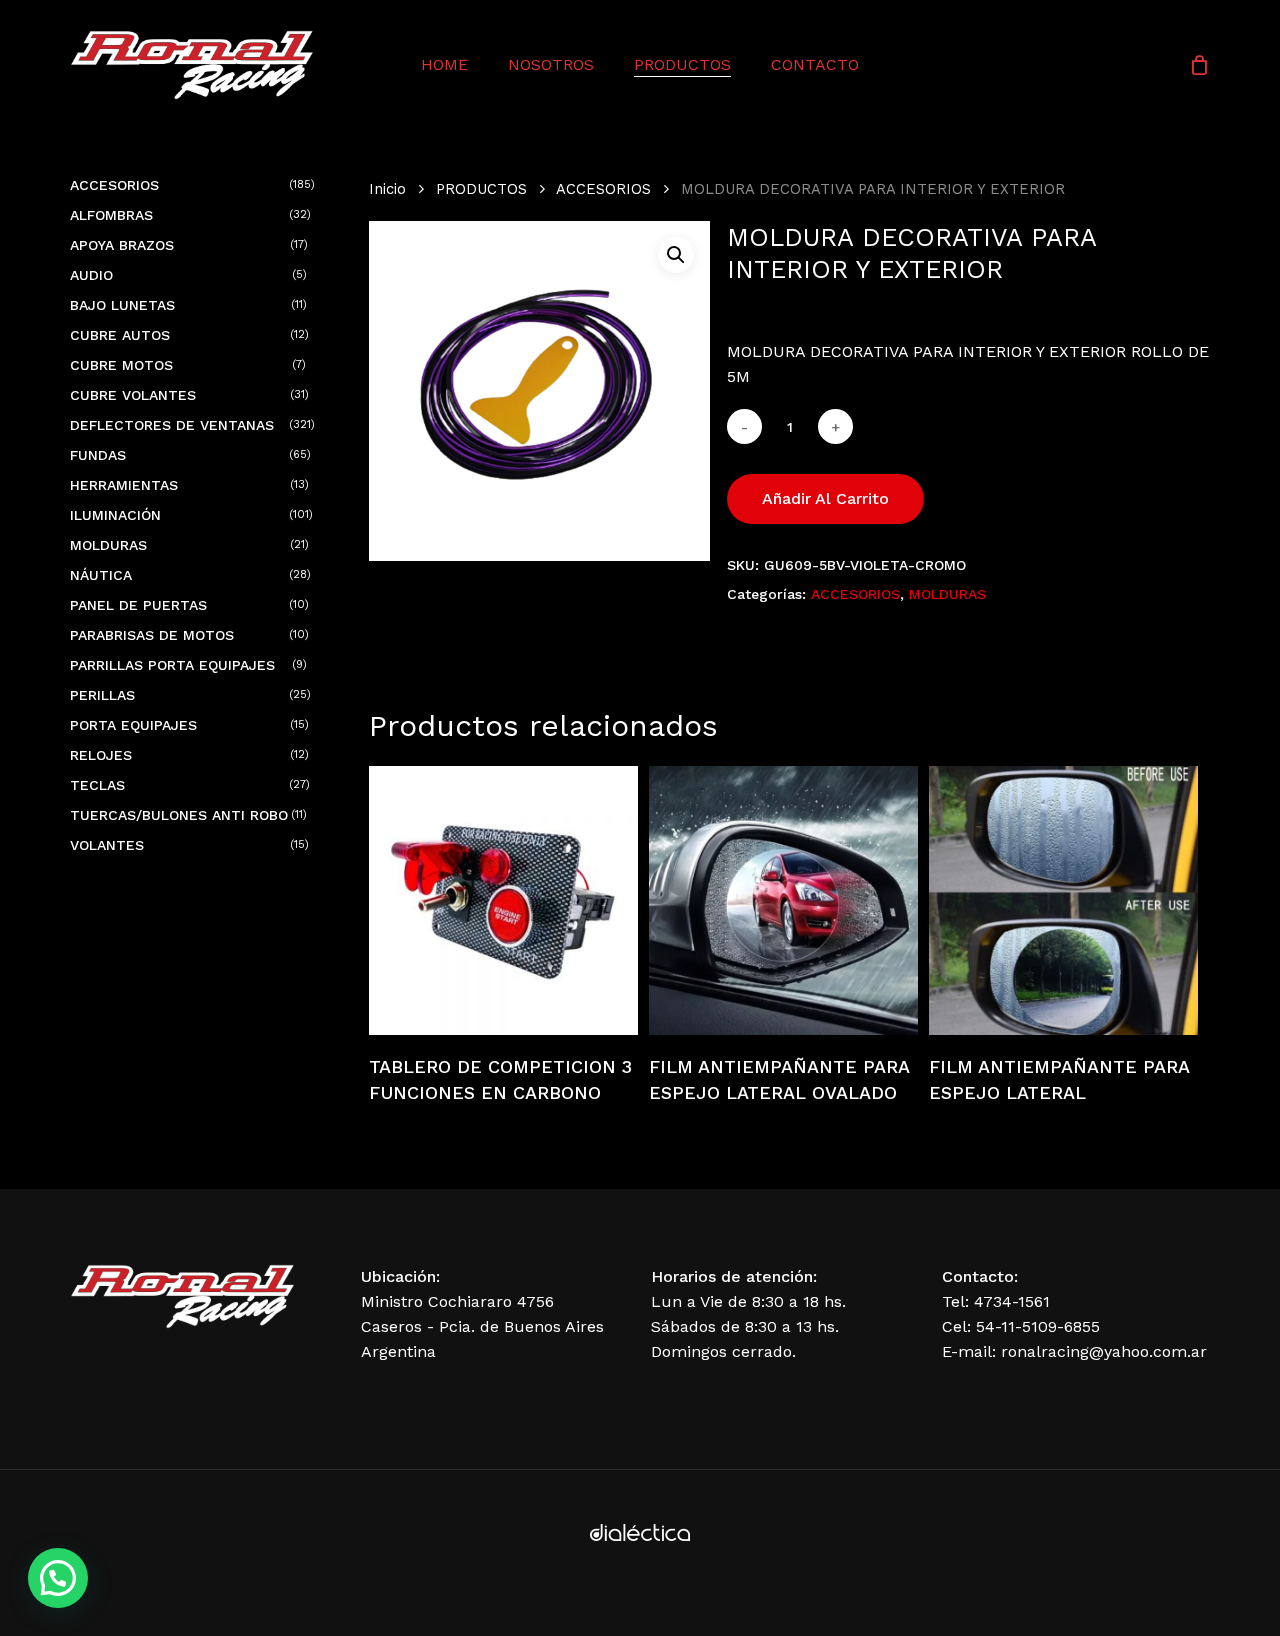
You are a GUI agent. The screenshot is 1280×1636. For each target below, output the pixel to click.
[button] (676, 255)
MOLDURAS (947, 594)
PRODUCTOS (481, 189)
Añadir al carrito (825, 498)
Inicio (387, 189)
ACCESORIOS (603, 189)
